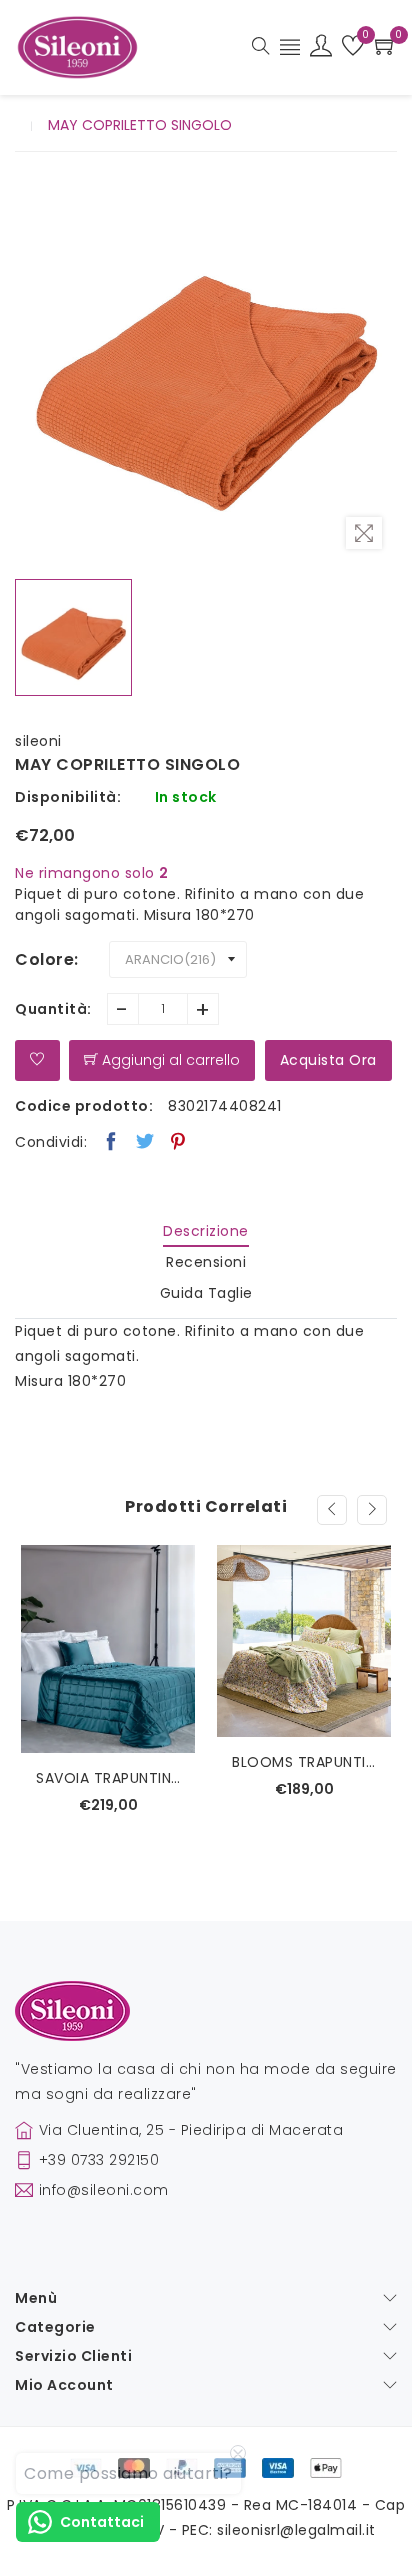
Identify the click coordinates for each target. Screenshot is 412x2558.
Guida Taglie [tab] (206, 1293)
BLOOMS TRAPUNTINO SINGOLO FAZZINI (304, 1762)
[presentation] (332, 1510)
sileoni (38, 741)
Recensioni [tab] (206, 1262)
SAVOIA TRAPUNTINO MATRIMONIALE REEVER (108, 1778)
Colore (44, 959)
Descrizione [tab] (206, 1231)
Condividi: (51, 1142)
